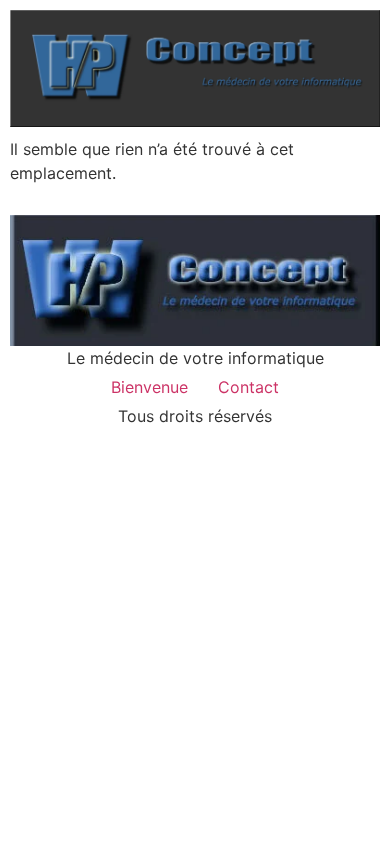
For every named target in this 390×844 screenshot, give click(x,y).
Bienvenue (149, 387)
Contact (248, 387)
